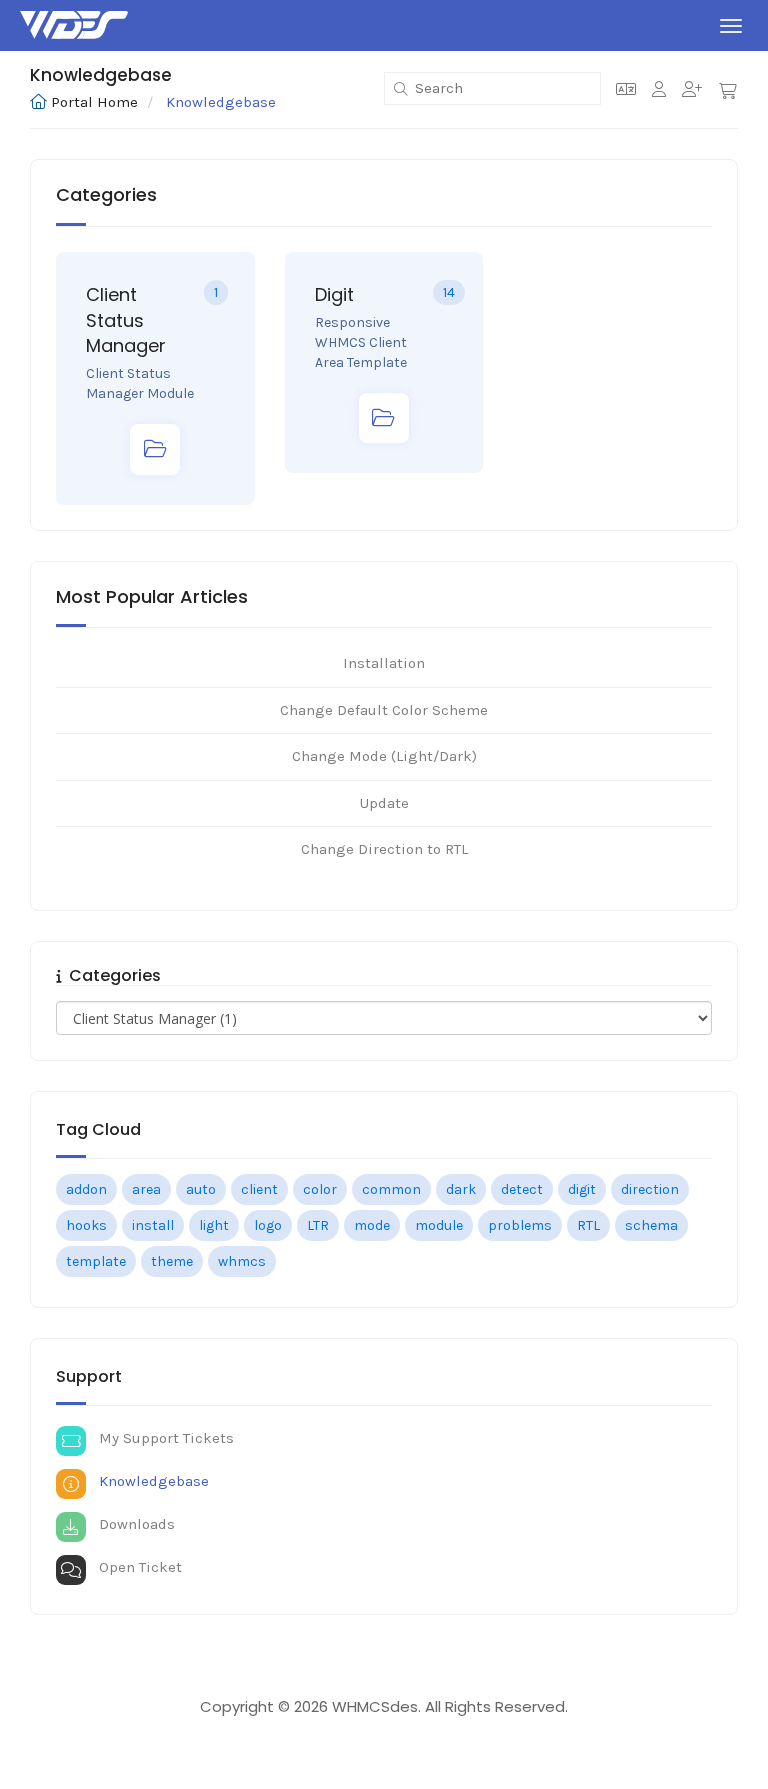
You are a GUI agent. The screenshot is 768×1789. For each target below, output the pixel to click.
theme (172, 1261)
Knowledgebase (150, 1481)
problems (520, 1225)
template (96, 1261)
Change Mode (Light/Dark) (384, 756)
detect (522, 1189)
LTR (318, 1225)
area (146, 1189)
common (391, 1189)
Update (384, 803)
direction (650, 1189)
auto (201, 1189)
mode (372, 1225)
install (153, 1225)
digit (582, 1189)
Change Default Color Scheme (384, 710)
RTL (588, 1225)
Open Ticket (136, 1567)
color (320, 1189)
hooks (86, 1225)
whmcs (242, 1261)
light (214, 1225)
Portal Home (94, 102)
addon (86, 1189)
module (439, 1225)
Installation (384, 663)
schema (651, 1225)
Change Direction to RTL (384, 849)
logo (268, 1225)
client (259, 1189)
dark (461, 1189)
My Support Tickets (162, 1438)
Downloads (133, 1524)
